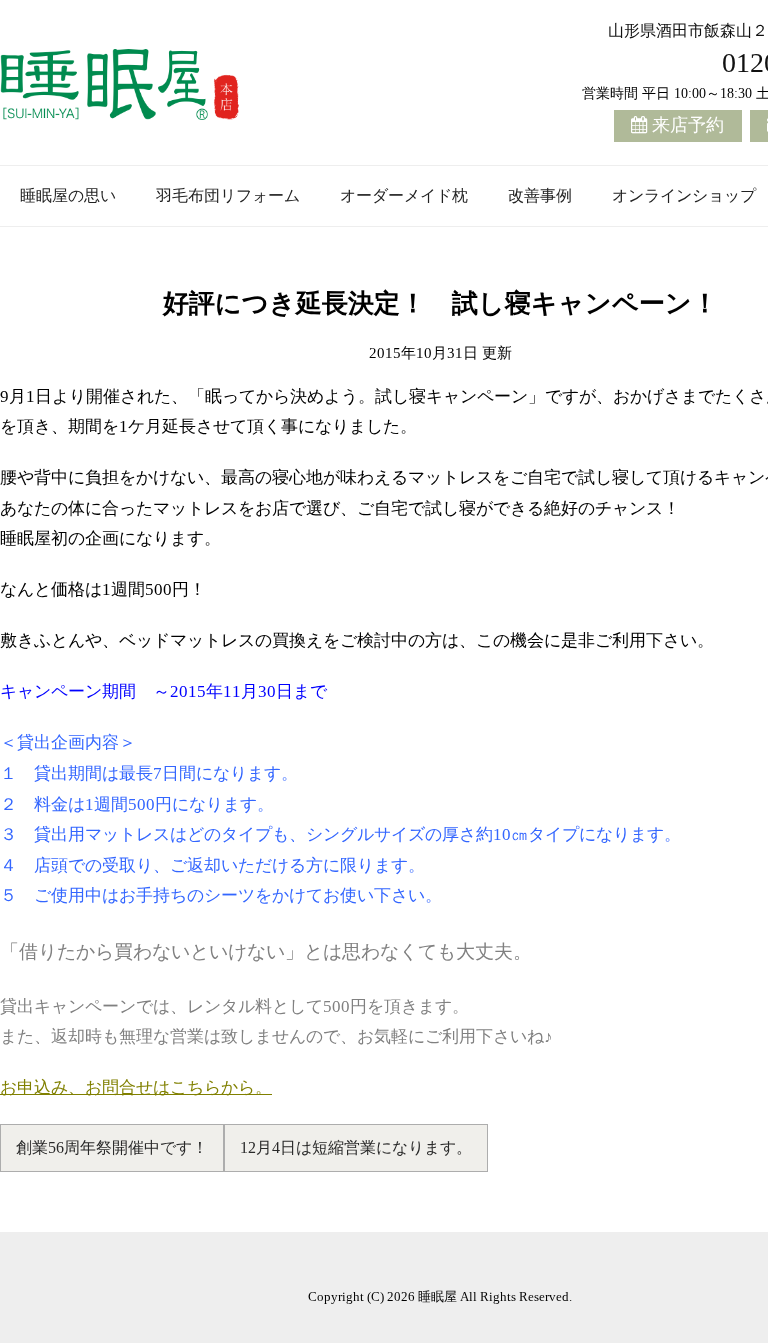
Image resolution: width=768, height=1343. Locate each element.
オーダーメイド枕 (404, 195)
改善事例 (540, 195)
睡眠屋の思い (68, 195)
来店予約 (688, 125)
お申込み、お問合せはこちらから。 (136, 1087)
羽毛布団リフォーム (228, 195)
